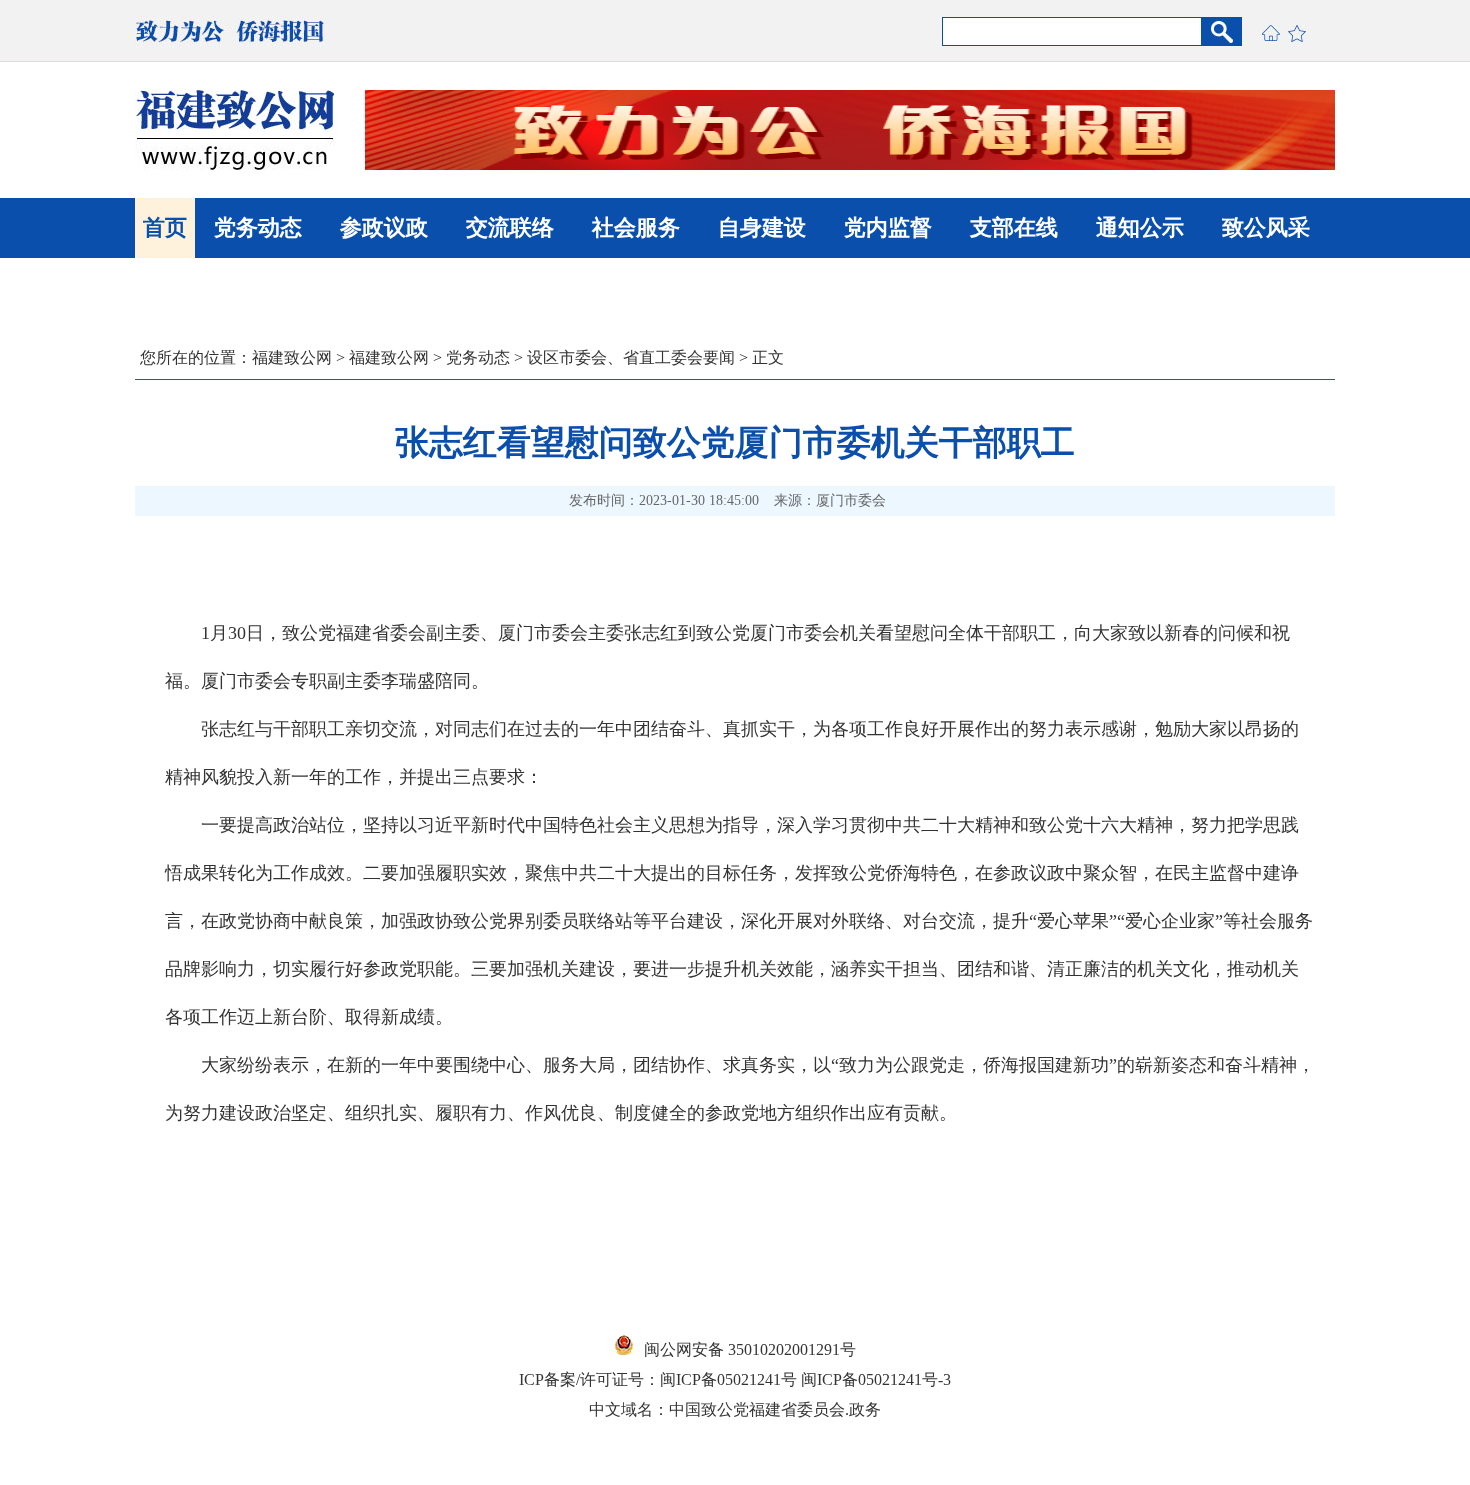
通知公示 (1140, 227)
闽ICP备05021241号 (728, 1379)
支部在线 (1014, 227)
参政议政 (384, 227)
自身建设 (762, 227)
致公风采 (1266, 227)
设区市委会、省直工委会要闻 (631, 357)
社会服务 (636, 227)
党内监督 (888, 227)
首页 (165, 227)
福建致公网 (292, 357)
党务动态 (258, 227)
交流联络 (510, 227)
